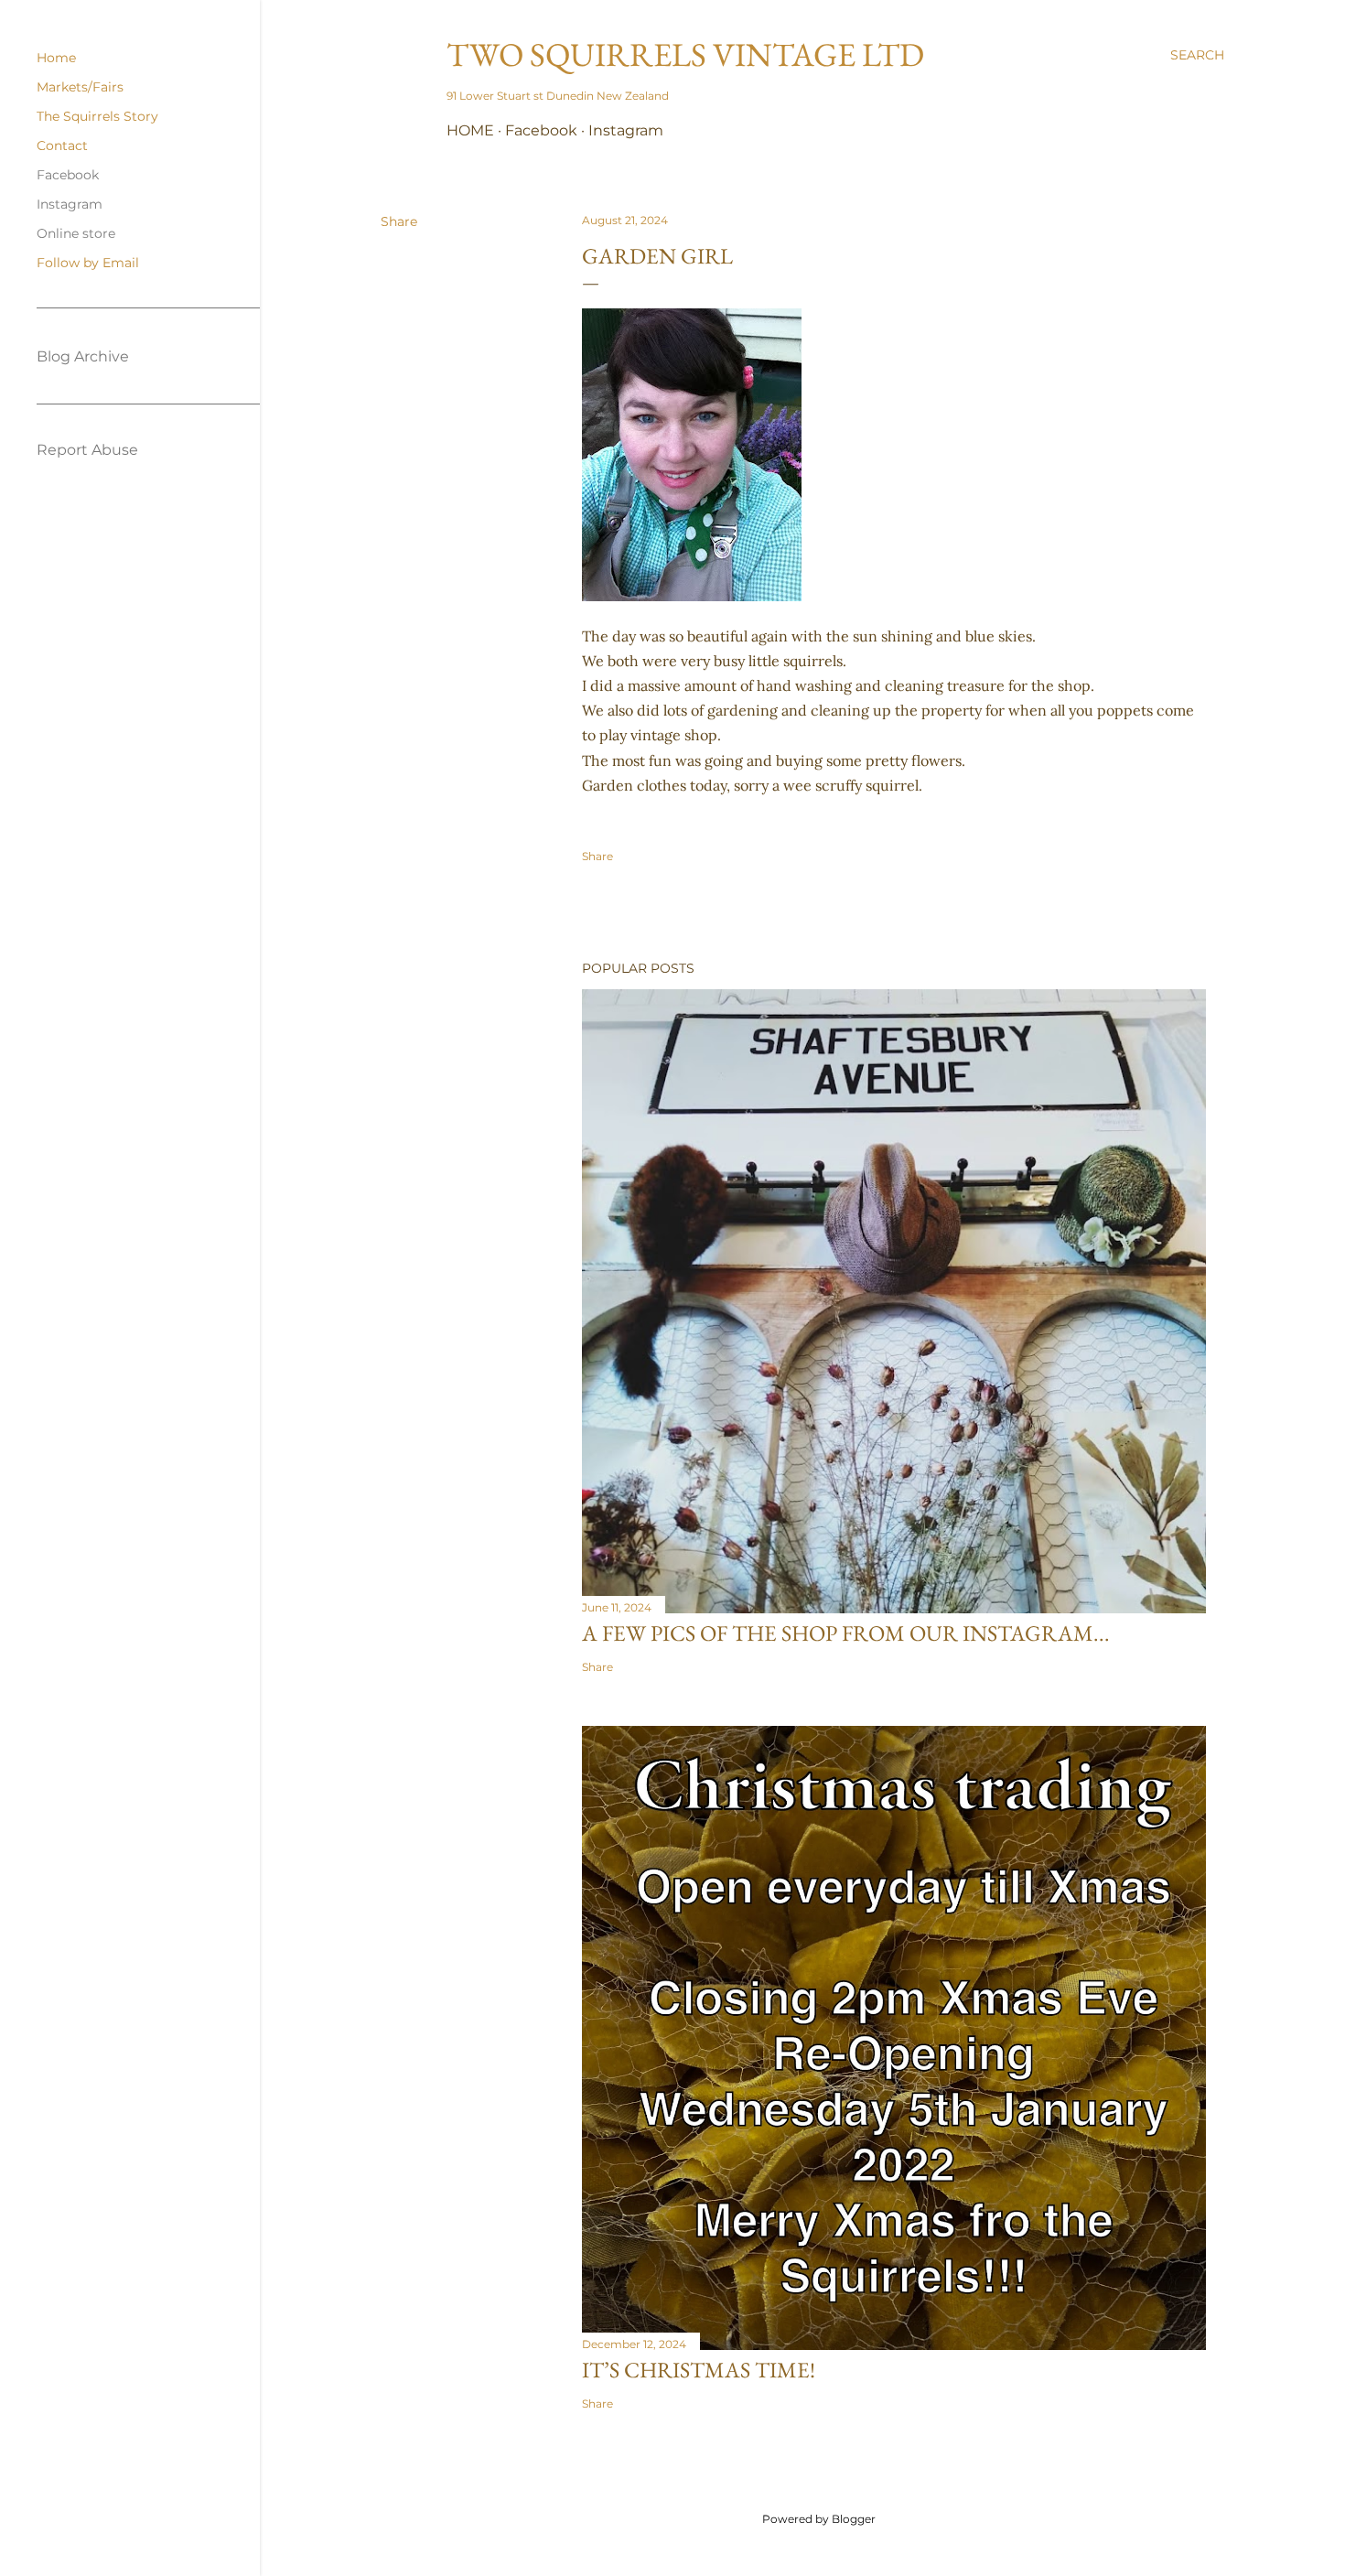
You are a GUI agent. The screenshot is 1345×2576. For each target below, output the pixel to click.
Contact (62, 146)
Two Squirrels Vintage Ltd (685, 54)
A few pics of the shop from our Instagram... (846, 1633)
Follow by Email (88, 263)
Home (470, 130)
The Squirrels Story (97, 116)
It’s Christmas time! (699, 2370)
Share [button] (399, 221)
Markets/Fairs (80, 87)
